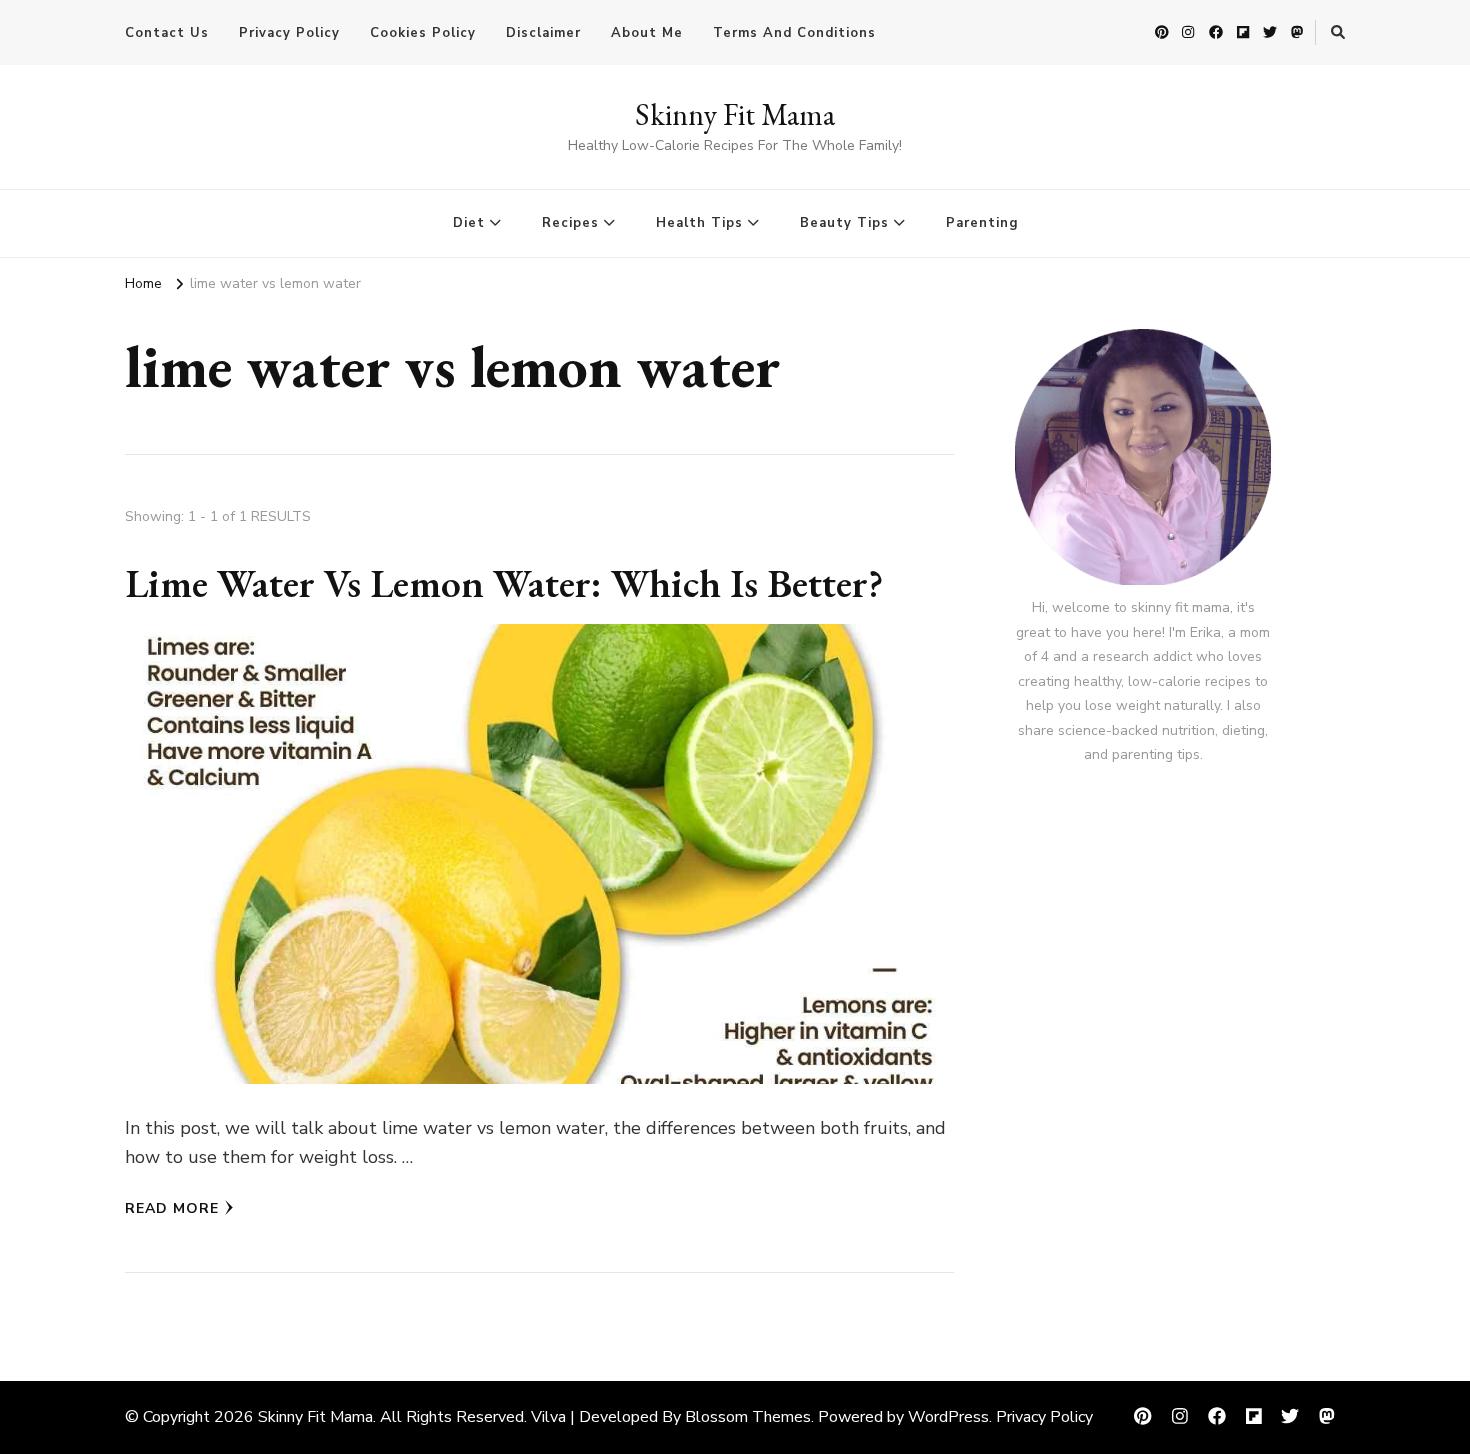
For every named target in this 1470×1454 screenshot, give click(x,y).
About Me (647, 33)
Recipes (570, 223)
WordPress (948, 1417)
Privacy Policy (289, 33)
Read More (172, 1208)
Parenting (982, 223)
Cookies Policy (423, 33)
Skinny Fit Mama (735, 114)
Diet (469, 223)
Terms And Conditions (794, 33)
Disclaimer (543, 33)
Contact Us (167, 33)
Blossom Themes (748, 1417)
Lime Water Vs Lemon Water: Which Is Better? (504, 583)
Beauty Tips (844, 223)
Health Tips (699, 223)
